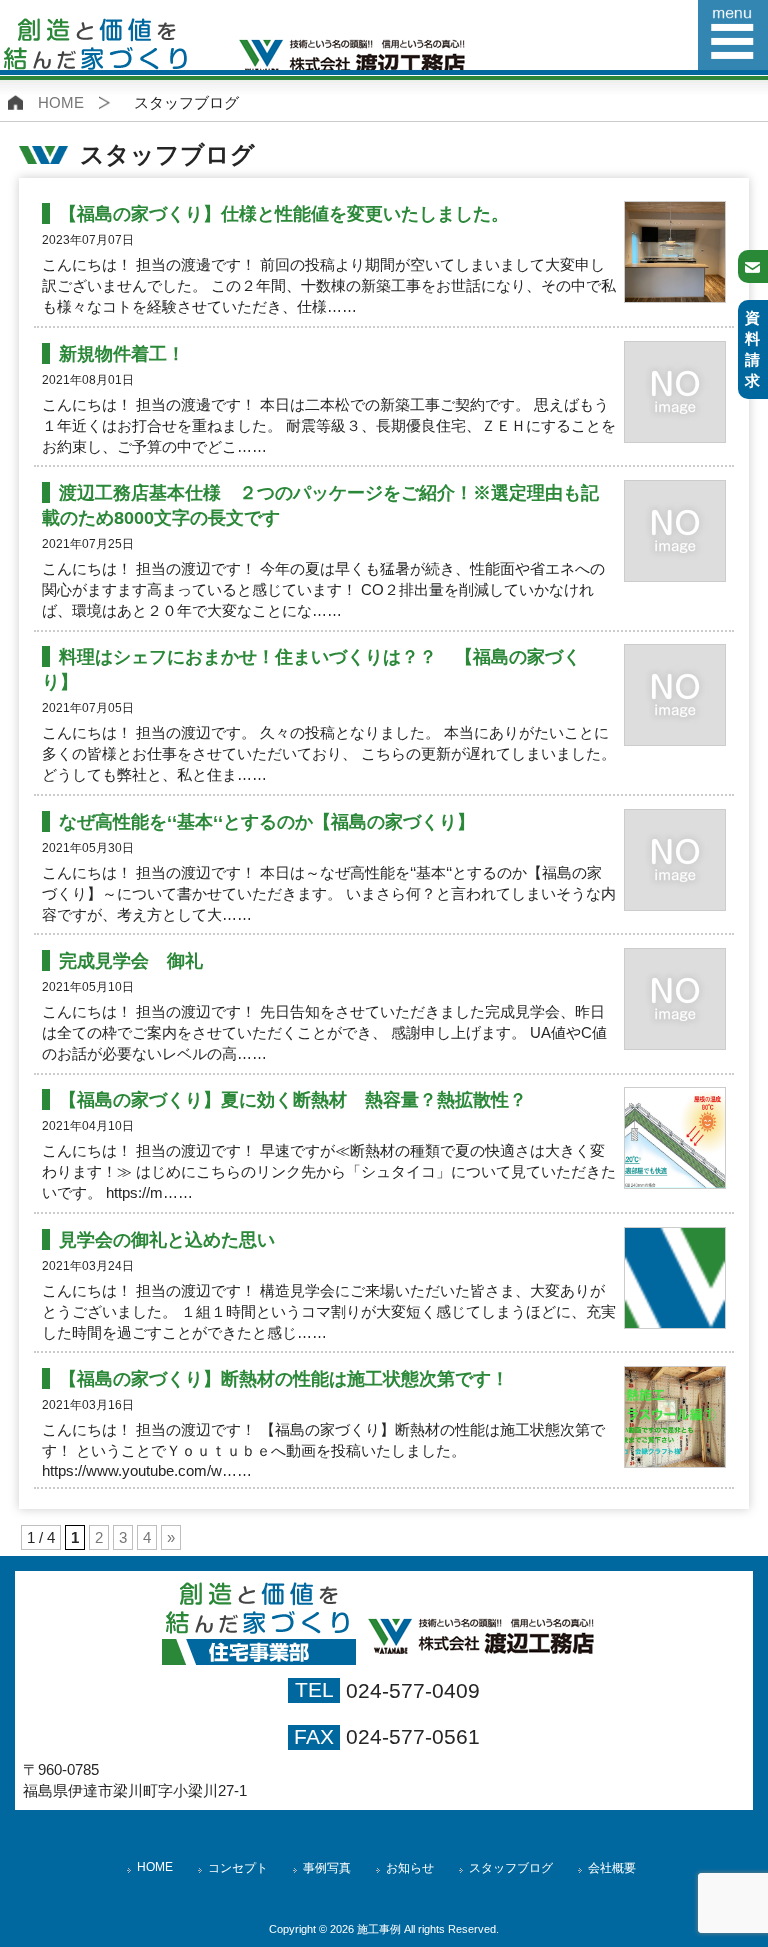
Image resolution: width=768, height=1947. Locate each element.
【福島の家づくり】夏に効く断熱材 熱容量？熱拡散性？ (293, 1099)
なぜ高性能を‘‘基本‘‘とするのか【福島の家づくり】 (267, 821)
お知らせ (410, 1868)
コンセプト (238, 1868)
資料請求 (752, 349)
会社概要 (612, 1868)
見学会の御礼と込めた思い (167, 1239)
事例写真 (327, 1868)
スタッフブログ (511, 1868)
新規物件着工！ (122, 353)
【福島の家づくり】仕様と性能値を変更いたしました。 (284, 213)
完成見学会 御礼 (131, 960)
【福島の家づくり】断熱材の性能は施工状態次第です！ (284, 1378)
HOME (61, 102)
